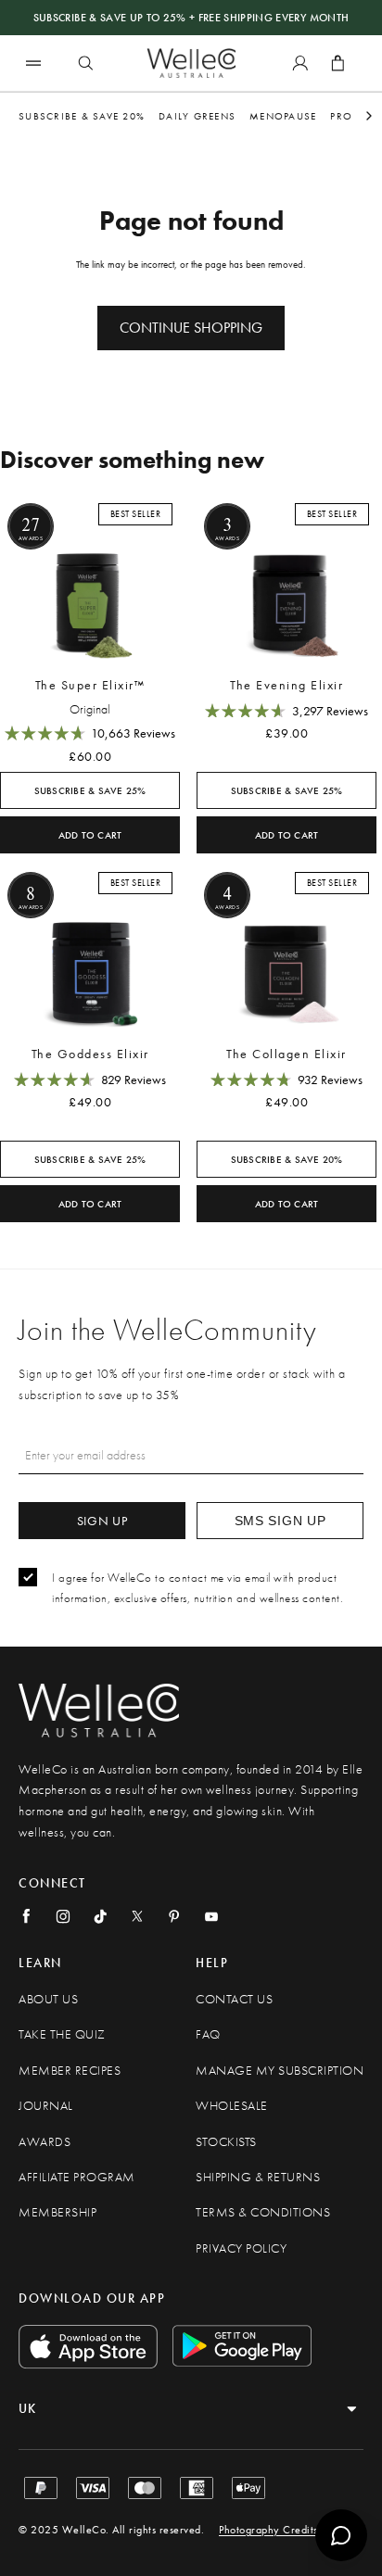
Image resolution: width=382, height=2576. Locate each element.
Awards (45, 2142)
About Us (48, 1999)
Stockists (226, 2142)
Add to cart (90, 835)
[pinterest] (174, 1916)
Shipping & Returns (258, 2177)
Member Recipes (70, 2071)
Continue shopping (191, 328)
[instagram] (63, 1916)
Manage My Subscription (280, 2071)
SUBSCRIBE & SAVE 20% (82, 116)
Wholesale (232, 2106)
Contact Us (234, 1999)
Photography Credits (268, 2530)
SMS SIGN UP (280, 1521)
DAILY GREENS (197, 116)
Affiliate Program (77, 2177)
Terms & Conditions (263, 2212)
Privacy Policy (241, 2248)
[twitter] (137, 1916)
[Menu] (33, 63)
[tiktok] (100, 1916)
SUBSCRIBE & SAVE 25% (90, 791)
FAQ (208, 2034)
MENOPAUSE (283, 116)
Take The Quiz (62, 2034)
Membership (57, 2212)
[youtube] (211, 1916)
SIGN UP (102, 1521)
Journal (46, 2106)
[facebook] (26, 1916)
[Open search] (85, 63)
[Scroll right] (369, 116)
